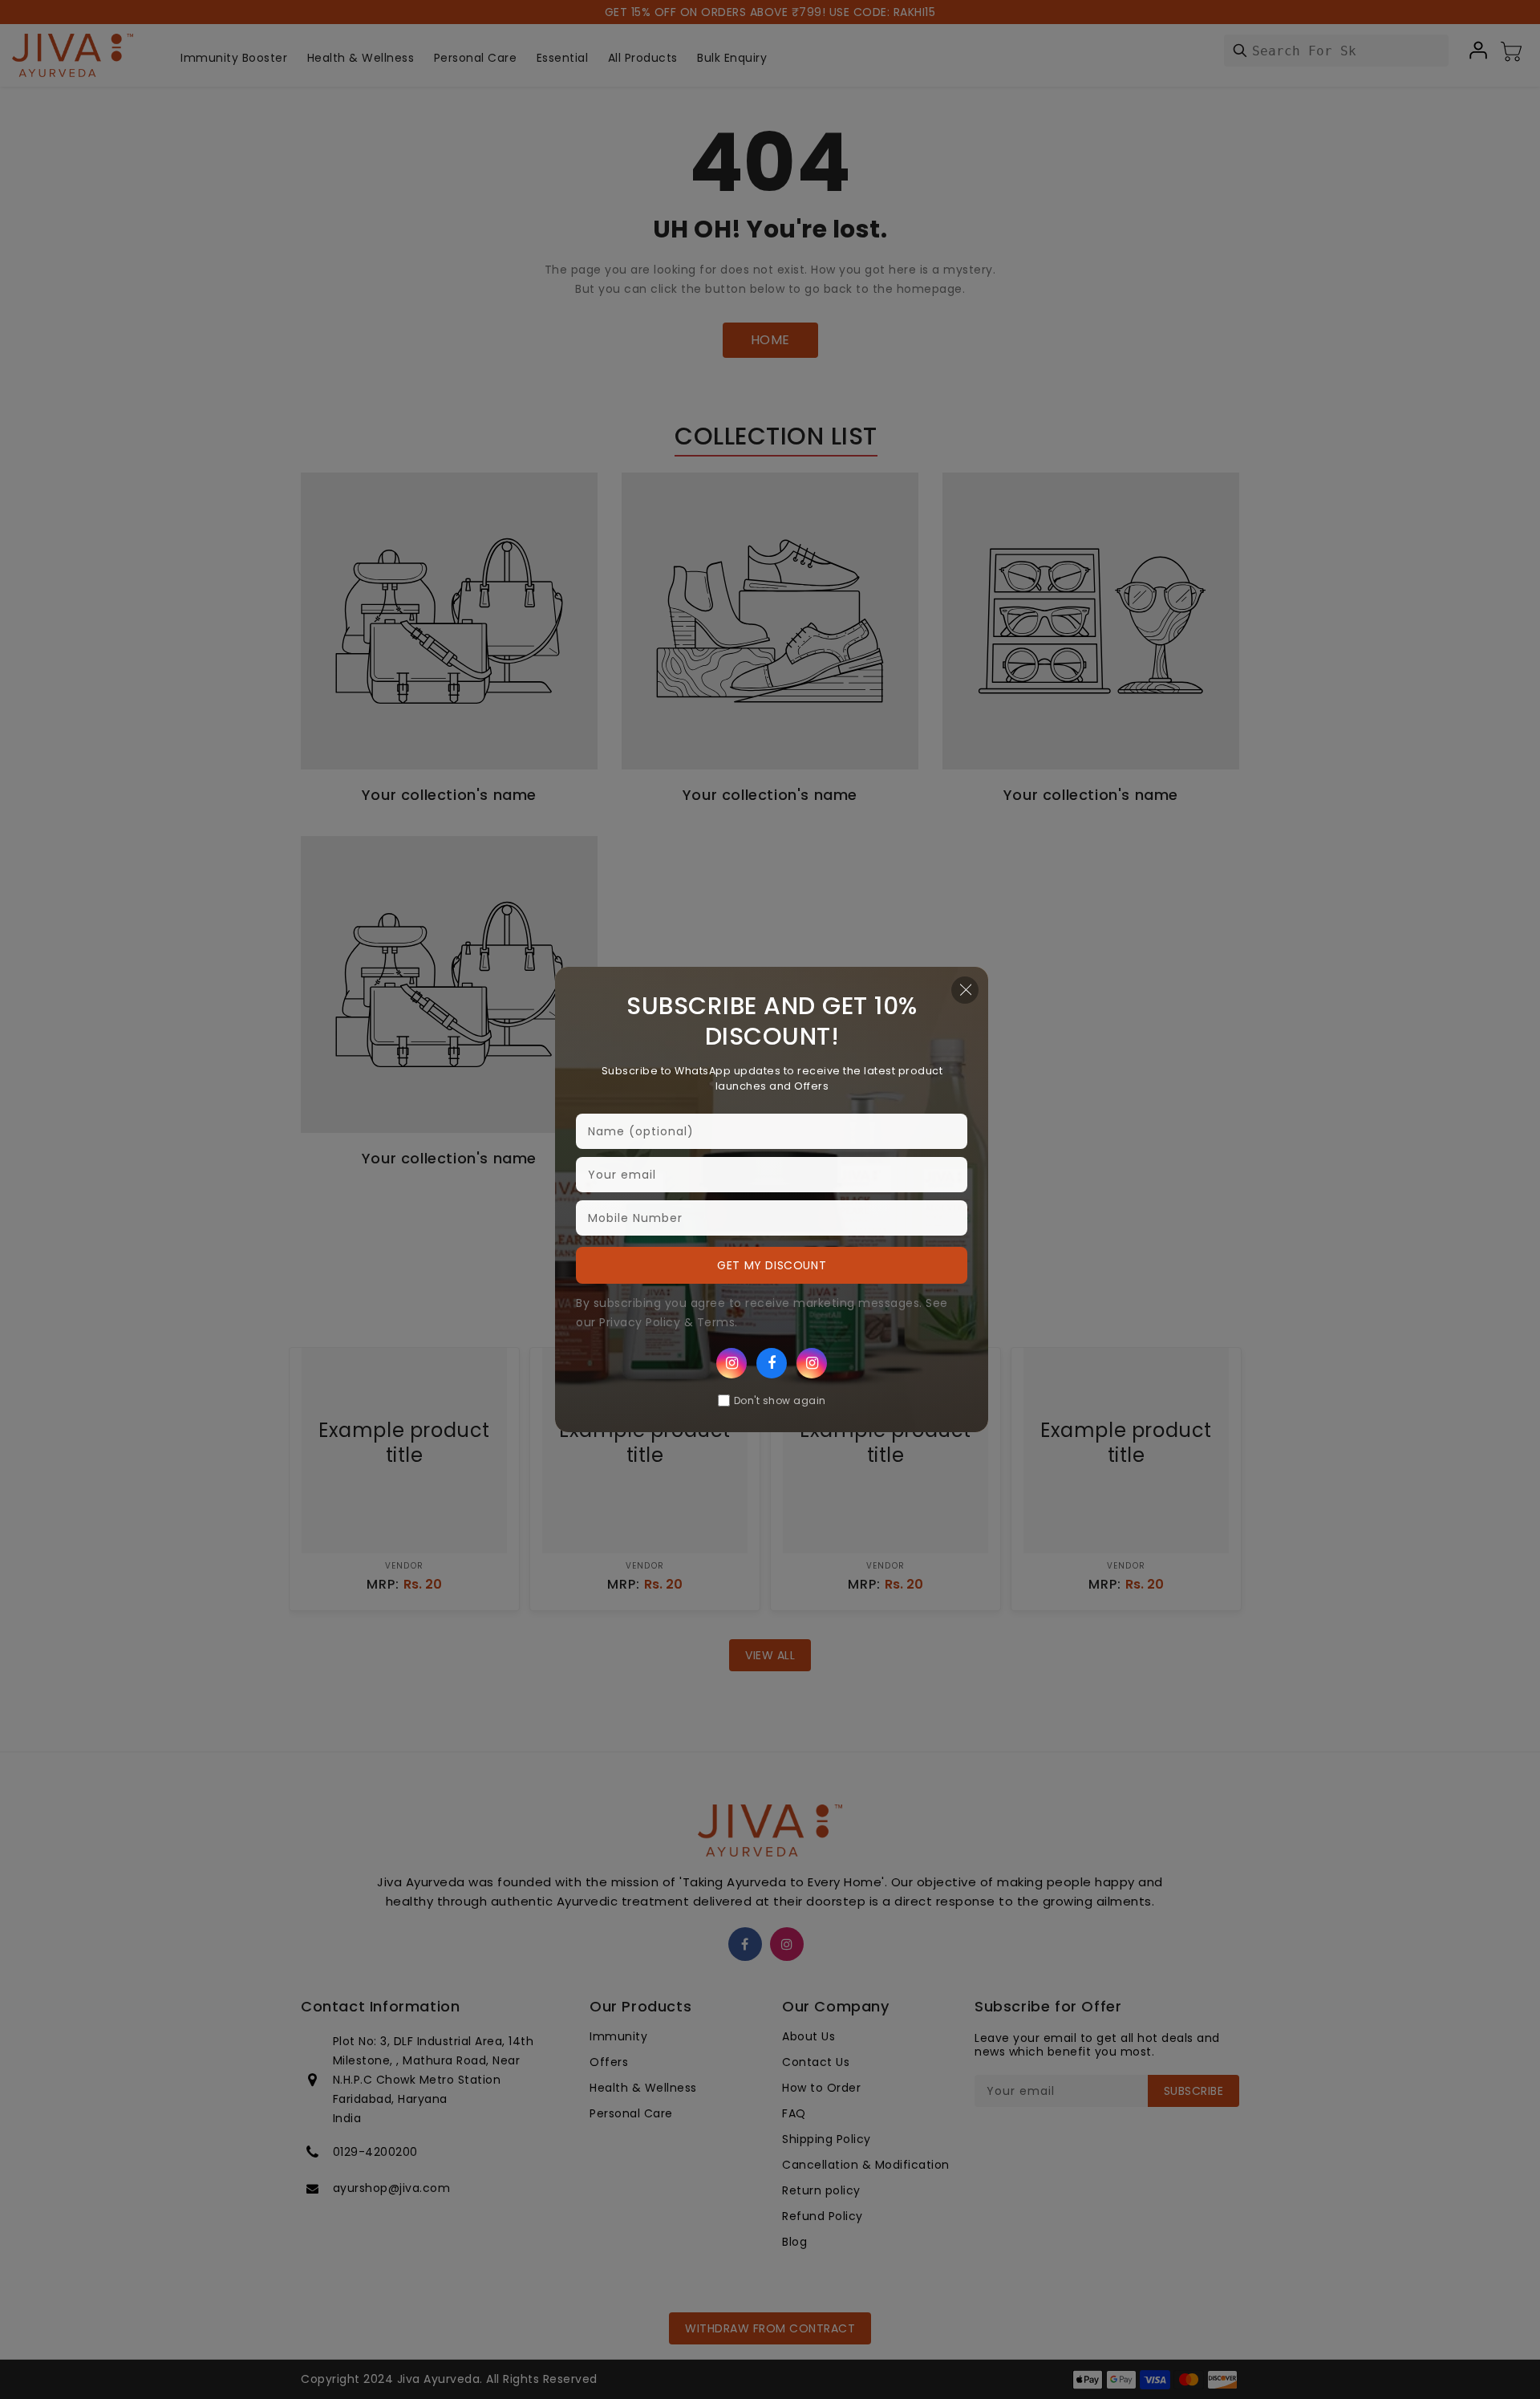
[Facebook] (772, 1363)
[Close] (965, 990)
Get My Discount (772, 1265)
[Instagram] (731, 1363)
